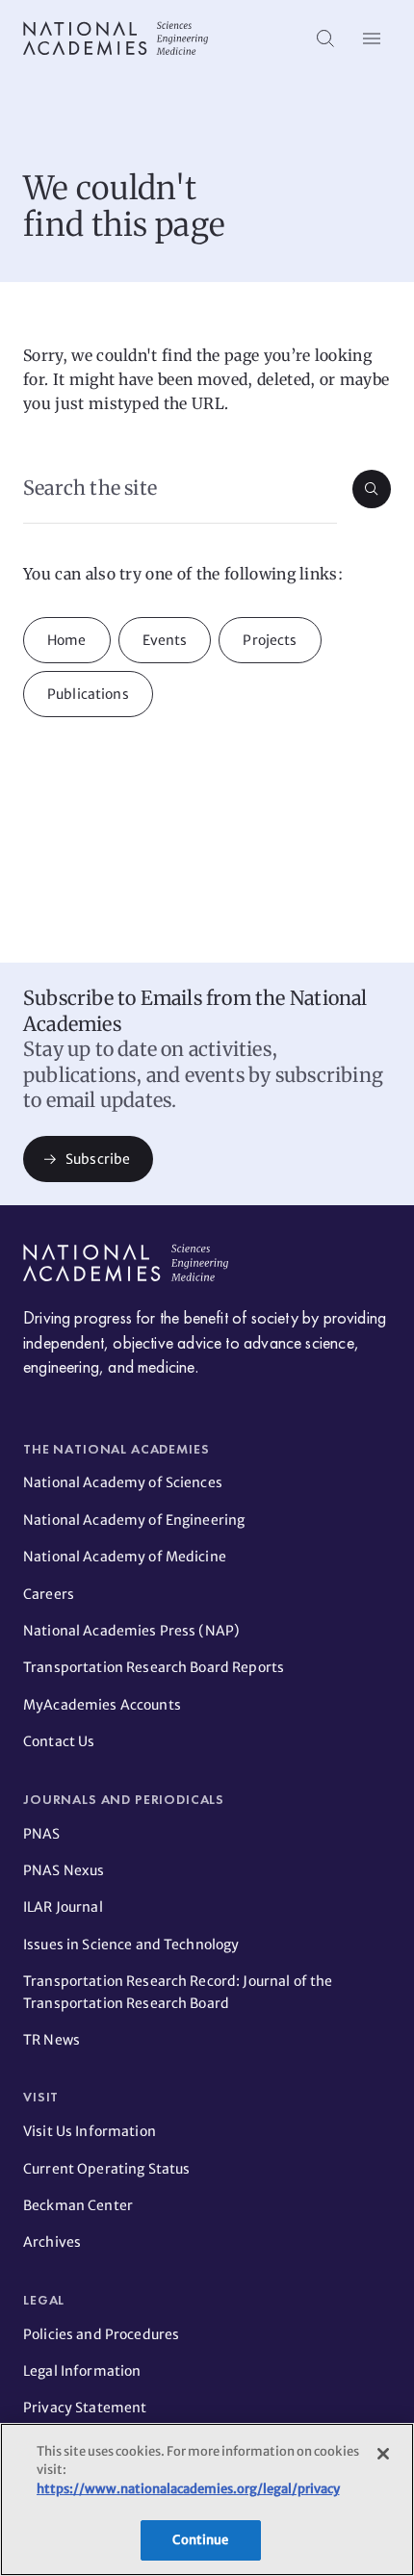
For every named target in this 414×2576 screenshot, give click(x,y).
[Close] (383, 2454)
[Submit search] (372, 489)
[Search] (325, 39)
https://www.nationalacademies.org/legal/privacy (188, 2489)
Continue (200, 2540)
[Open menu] (372, 39)
